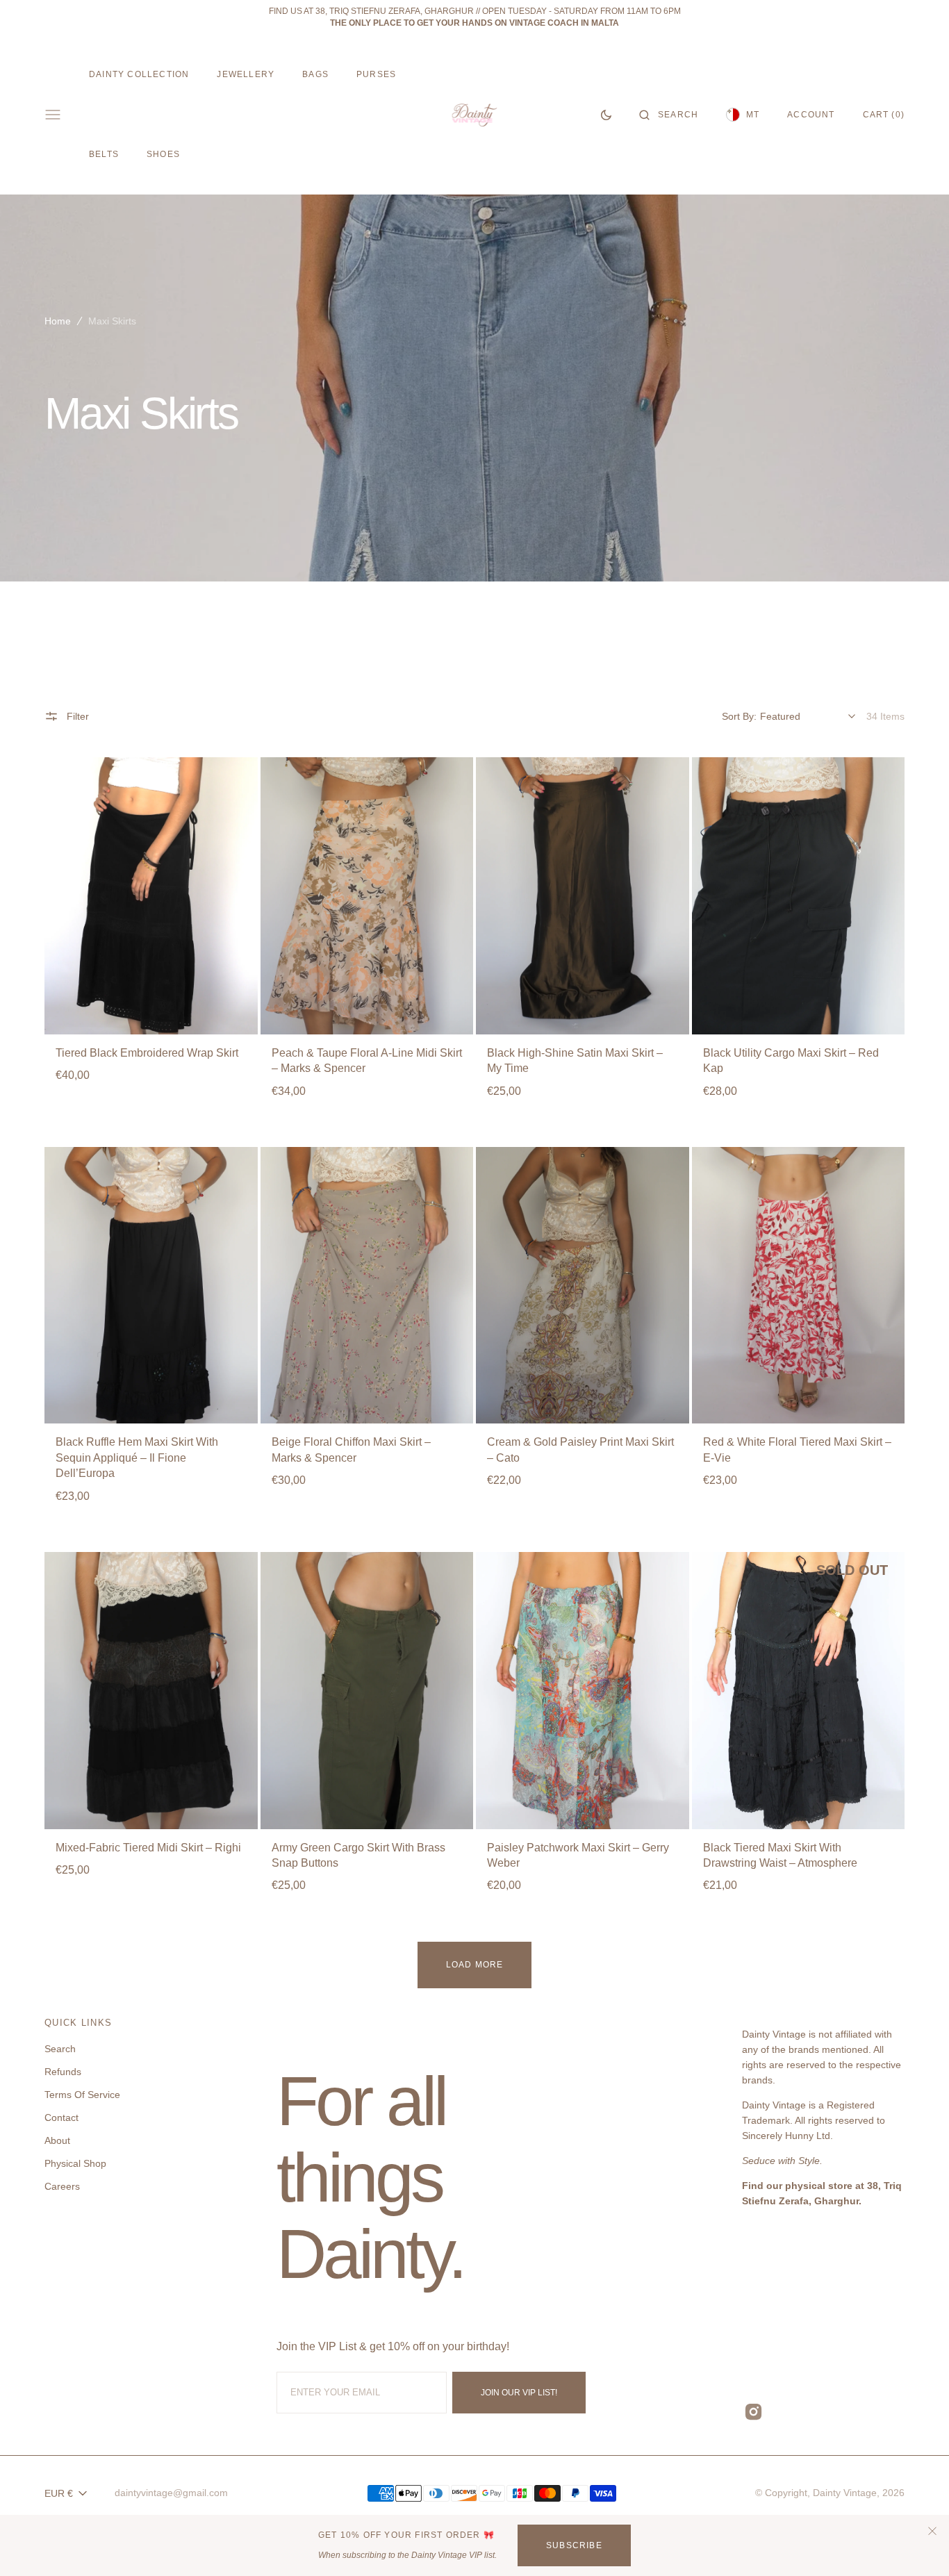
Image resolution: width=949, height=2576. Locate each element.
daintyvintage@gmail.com (171, 2493)
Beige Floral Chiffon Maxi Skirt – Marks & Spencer (351, 1450)
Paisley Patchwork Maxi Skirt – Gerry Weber (578, 1855)
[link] (151, 895)
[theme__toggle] (606, 115)
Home (58, 321)
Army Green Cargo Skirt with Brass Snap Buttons (358, 1855)
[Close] (932, 2530)
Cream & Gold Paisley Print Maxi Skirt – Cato (580, 1450)
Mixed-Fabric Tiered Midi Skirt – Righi (148, 1848)
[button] (669, 115)
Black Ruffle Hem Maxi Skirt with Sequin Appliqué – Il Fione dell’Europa (137, 1458)
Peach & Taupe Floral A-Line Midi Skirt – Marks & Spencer (367, 1060)
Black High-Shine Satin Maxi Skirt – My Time (575, 1060)
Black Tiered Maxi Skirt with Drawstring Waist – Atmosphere (780, 1855)
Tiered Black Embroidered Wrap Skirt (147, 1053)
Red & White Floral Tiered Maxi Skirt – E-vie (797, 1450)
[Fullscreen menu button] (53, 115)
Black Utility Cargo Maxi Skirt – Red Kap (791, 1060)
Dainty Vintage (845, 2493)
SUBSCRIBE (574, 2545)
